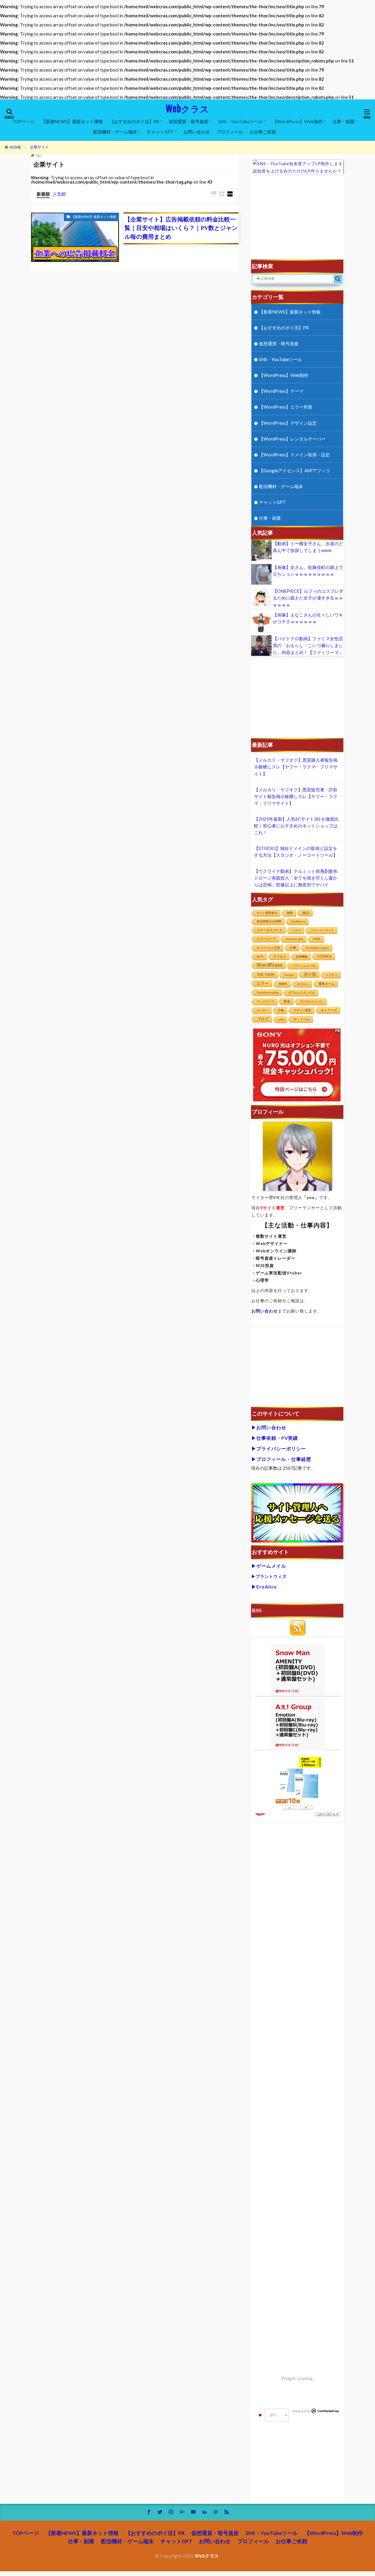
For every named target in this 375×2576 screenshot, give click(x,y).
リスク (296, 930)
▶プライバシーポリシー (279, 1448)
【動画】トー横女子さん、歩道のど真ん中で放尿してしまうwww (308, 547)
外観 (281, 1010)
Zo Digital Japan (317, 948)
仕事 (293, 948)
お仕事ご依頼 (263, 132)
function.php (294, 939)
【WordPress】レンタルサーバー (292, 439)
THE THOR (266, 974)
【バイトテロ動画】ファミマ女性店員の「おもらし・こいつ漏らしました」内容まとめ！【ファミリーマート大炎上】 (308, 646)
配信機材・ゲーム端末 (115, 132)
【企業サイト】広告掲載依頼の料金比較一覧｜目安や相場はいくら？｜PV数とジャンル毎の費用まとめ (181, 228)
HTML (317, 939)
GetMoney (298, 921)
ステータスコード (270, 930)
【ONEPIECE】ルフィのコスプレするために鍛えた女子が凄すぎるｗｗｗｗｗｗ (308, 598)
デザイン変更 (302, 1010)
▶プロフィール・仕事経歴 (281, 1459)
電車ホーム (327, 984)
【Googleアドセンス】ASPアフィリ (295, 470)
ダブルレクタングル (301, 993)
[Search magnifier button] (338, 279)
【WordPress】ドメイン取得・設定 (294, 455)
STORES (324, 956)
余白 (306, 913)
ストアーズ (329, 1010)
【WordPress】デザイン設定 (288, 423)
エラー (263, 983)
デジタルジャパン (312, 1001)
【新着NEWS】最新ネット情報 (72, 121)
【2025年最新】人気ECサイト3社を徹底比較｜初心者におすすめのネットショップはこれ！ (296, 826)
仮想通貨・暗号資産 (189, 121)
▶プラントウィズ (269, 1576)
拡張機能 (302, 957)
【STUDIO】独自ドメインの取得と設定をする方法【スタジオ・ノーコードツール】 (296, 852)
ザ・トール (302, 1019)
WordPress (270, 965)
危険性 (283, 984)
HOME (15, 147)
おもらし (303, 984)
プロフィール (230, 132)
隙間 (290, 913)
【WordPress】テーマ (281, 391)
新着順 (43, 194)
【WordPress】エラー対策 (286, 407)
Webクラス (187, 109)
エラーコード (266, 939)
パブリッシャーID (304, 966)
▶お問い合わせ (269, 1427)
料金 (287, 1001)
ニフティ (332, 975)
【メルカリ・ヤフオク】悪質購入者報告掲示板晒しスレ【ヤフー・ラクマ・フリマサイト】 (296, 767)
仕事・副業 (344, 121)
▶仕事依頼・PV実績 (275, 1438)
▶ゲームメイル (269, 1566)
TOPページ (23, 121)
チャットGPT (160, 132)
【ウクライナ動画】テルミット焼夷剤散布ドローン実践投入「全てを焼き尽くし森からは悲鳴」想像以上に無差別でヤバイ (296, 878)
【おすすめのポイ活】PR (134, 121)
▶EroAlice (264, 1587)
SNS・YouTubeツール (240, 121)
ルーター (262, 1010)
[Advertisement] (298, 220)
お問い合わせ (197, 132)
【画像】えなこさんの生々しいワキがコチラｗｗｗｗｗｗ (308, 618)
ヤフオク (280, 956)
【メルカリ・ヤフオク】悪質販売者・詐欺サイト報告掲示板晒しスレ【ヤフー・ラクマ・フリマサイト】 (296, 796)
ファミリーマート (322, 930)
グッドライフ (265, 1001)
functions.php (268, 993)
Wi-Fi (260, 957)
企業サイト (39, 147)
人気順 (59, 194)
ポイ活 (310, 974)
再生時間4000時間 (269, 921)
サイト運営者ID (267, 913)
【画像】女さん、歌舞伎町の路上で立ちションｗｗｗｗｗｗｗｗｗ (308, 571)
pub (281, 1019)
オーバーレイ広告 (268, 948)
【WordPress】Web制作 (298, 121)
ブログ (263, 1019)
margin (289, 975)
